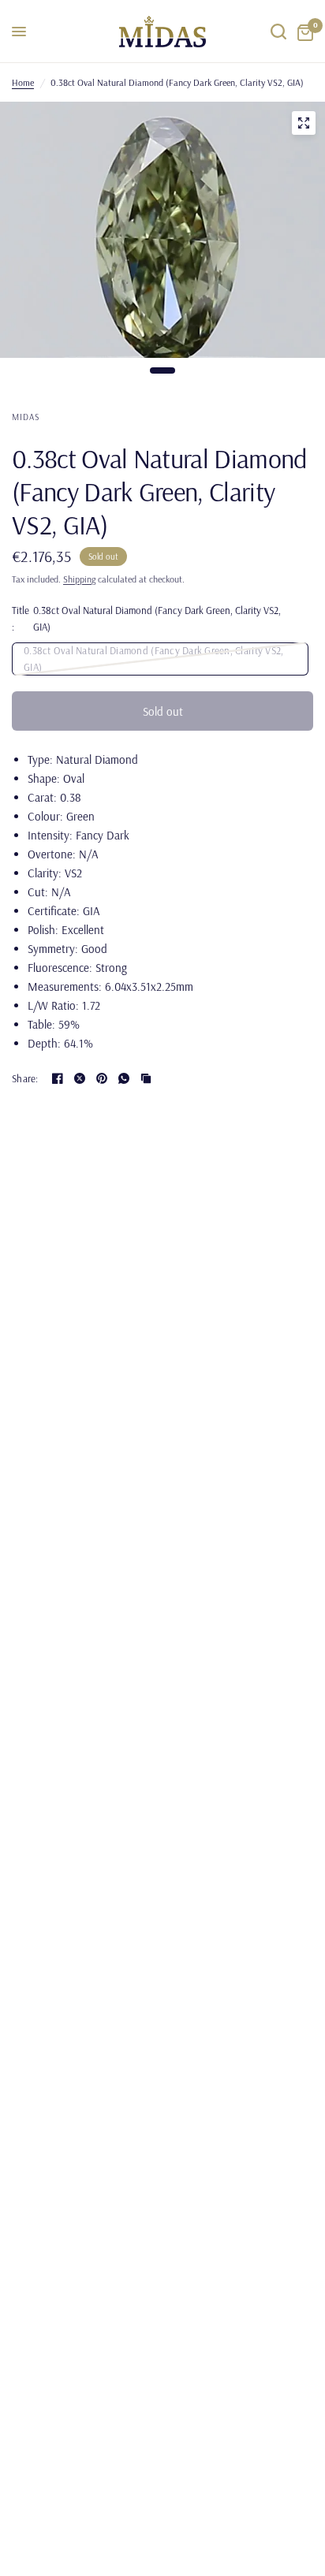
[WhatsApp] (124, 1078)
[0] (303, 32)
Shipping (79, 579)
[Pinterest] (102, 1078)
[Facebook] (58, 1078)
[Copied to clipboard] (146, 1078)
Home (23, 82)
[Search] (278, 32)
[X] (80, 1078)
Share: (25, 1079)
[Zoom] (304, 123)
